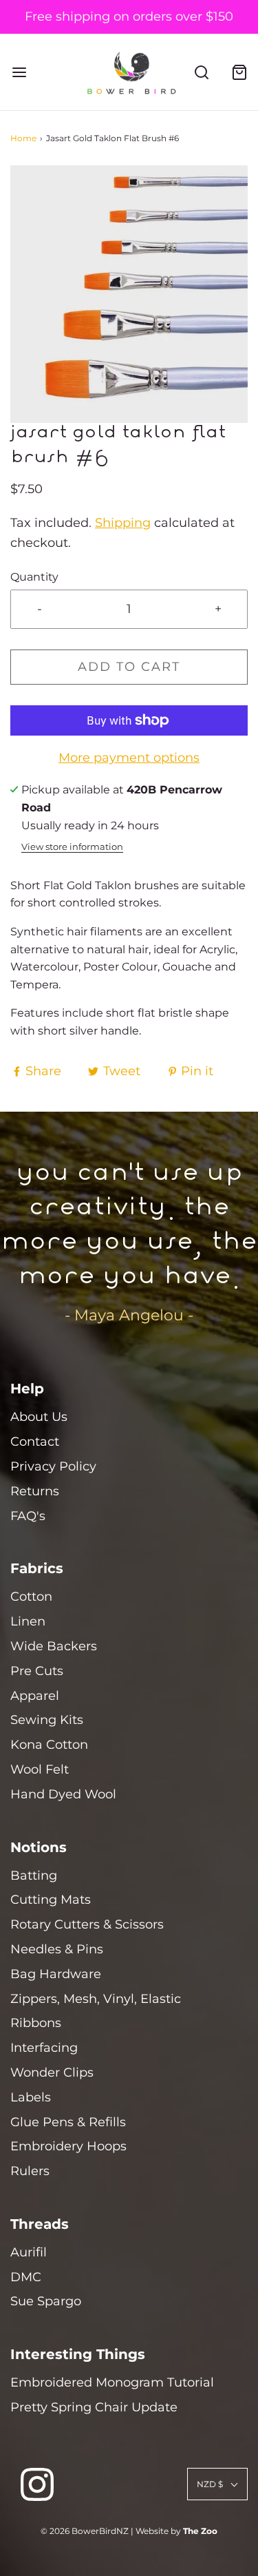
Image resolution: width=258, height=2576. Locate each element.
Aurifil (29, 2252)
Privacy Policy (53, 1466)
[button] (129, 294)
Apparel (35, 1696)
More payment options (129, 758)
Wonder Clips (52, 2073)
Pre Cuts (37, 1671)
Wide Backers (54, 1646)
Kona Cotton (49, 1745)
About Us (39, 1417)
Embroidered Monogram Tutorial (112, 2382)
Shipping (123, 523)
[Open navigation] (19, 72)
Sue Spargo (46, 2301)
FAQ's (28, 1516)
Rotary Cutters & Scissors (87, 1924)
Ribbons (36, 2023)
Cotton (31, 1597)
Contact (35, 1442)
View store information (72, 847)
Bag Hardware (56, 1974)
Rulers (30, 2171)
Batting (34, 1876)
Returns (35, 1491)
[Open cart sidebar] (239, 72)
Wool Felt (40, 1769)
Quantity (34, 577)
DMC (26, 2277)
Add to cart (129, 667)
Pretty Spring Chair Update (94, 2407)
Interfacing (44, 2048)
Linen (28, 1621)
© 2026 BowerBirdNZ (85, 2531)
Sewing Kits (47, 1720)
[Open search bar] (201, 72)
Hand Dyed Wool (63, 1794)
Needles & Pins (57, 1949)
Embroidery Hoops (68, 2146)
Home (23, 138)
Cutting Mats (51, 1900)
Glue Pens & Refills (68, 2122)
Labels (31, 2097)
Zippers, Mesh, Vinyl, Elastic (96, 1999)
